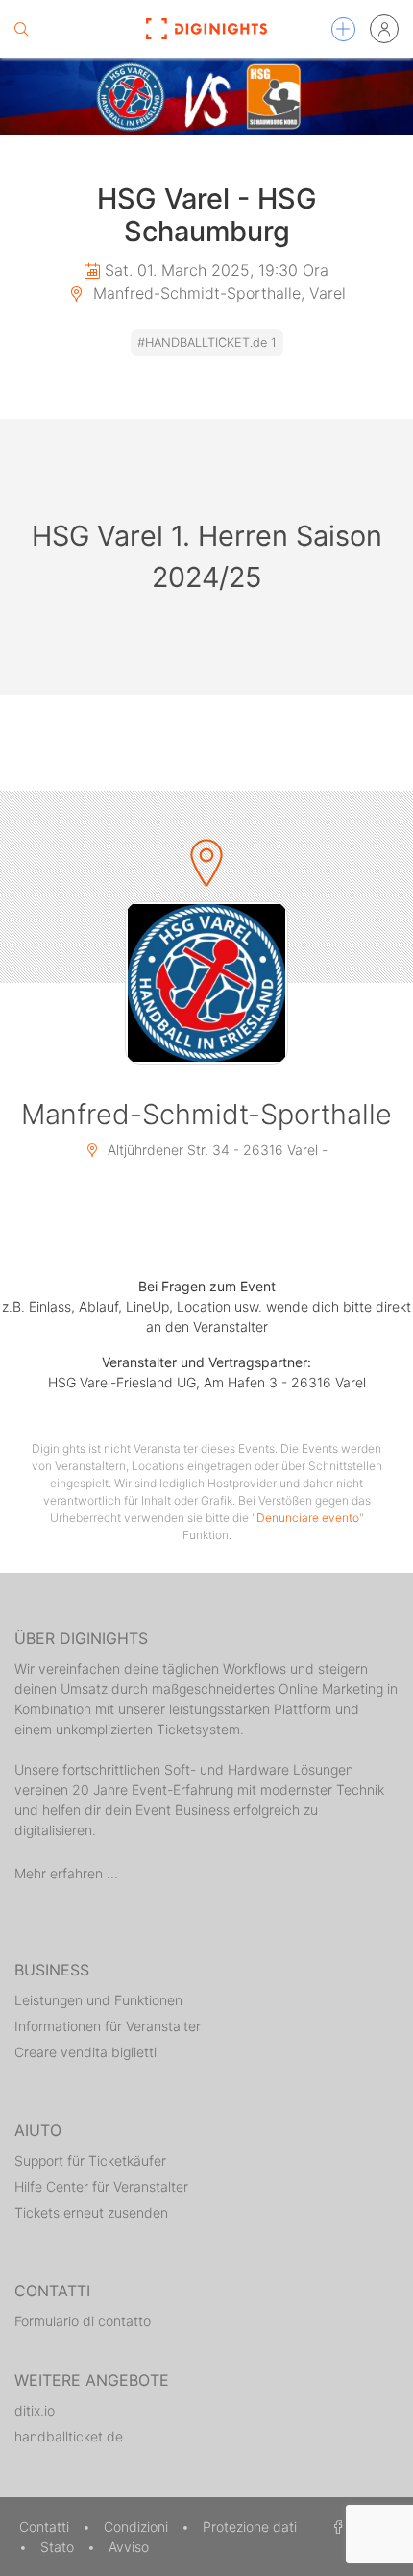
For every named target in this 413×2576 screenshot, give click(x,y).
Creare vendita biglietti (85, 2052)
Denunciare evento (308, 1518)
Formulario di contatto (83, 2321)
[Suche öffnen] (21, 29)
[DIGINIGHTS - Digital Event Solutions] (207, 29)
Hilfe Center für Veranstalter (101, 2186)
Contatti (46, 2527)
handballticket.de (69, 2436)
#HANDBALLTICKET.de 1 (207, 343)
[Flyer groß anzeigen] (206, 96)
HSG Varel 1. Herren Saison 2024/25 (207, 556)
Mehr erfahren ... (66, 1873)
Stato (59, 2547)
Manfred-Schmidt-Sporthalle (206, 1114)
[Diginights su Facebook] (335, 2527)
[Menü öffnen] (343, 29)
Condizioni (138, 2527)
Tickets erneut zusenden (91, 2212)
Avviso (129, 2547)
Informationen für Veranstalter (108, 2026)
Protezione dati (250, 2527)
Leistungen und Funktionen (98, 2000)
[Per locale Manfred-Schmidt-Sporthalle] (206, 983)
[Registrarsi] (384, 29)
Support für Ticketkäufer (90, 2160)
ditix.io (35, 2410)
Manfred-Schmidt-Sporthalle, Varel (217, 293)
